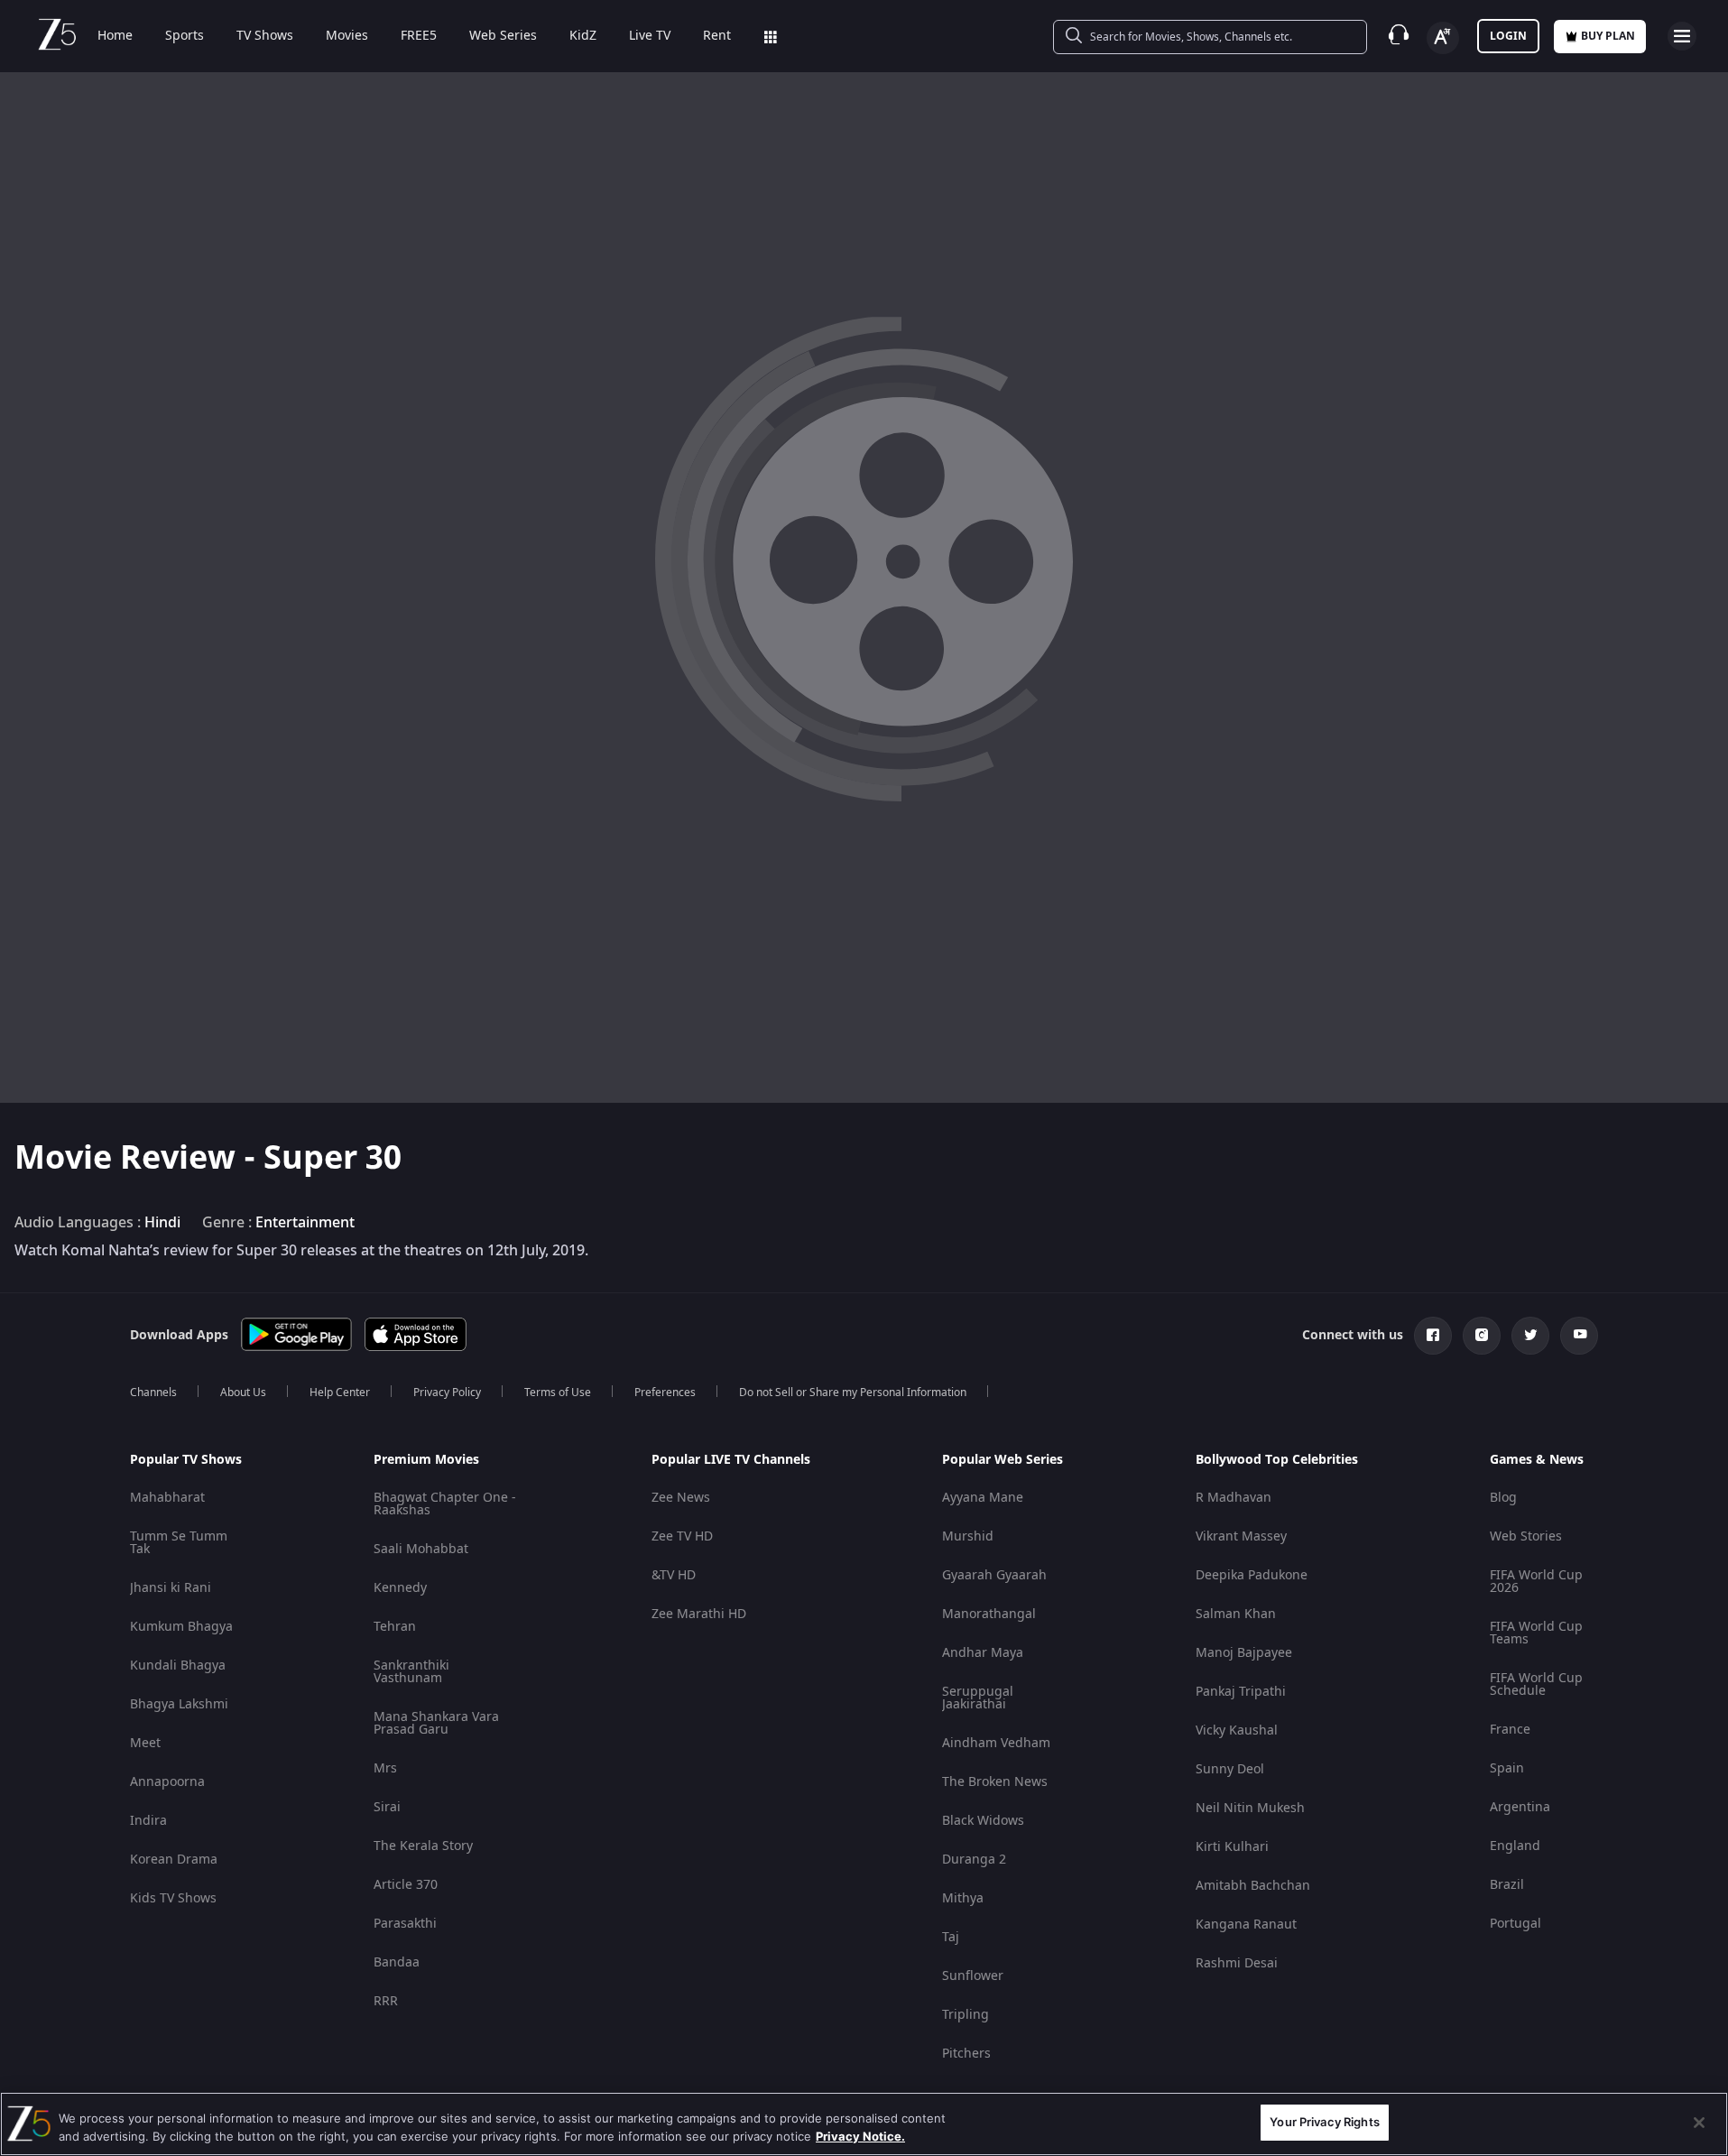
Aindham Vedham (996, 1743)
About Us (243, 1393)
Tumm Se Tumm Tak (179, 1543)
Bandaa (397, 1962)
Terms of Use (558, 1393)
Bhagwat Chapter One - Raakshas (445, 1504)
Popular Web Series (1003, 1460)
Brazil (1507, 1885)
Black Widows (983, 1821)
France (1510, 1730)
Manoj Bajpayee (1244, 1653)
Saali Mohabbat (421, 1549)
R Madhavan (1234, 1498)
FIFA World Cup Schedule (1536, 1684)
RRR (386, 2001)
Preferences (665, 1393)
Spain (1507, 1768)
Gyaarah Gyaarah (994, 1575)
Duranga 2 (974, 1860)
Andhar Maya (983, 1653)
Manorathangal (989, 1614)
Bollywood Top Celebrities (1277, 1460)
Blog (1503, 1498)
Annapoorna (167, 1782)
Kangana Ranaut (1246, 1925)
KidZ (583, 36)
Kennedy (400, 1588)
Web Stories (1526, 1536)
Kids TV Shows (173, 1898)
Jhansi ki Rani (171, 1588)
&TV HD (674, 1575)
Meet (145, 1743)
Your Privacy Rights (1324, 2122)
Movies (347, 36)
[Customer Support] (1399, 36)
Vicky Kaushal (1237, 1730)
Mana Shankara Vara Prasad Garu (436, 1723)
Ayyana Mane (983, 1498)
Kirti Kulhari (1232, 1847)
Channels (153, 1393)
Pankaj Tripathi (1241, 1692)
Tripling (966, 2015)
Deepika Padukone (1252, 1575)
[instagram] (1482, 1336)
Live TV (650, 36)
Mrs (385, 1768)
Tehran (395, 1627)
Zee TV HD (682, 1536)
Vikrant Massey (1241, 1536)
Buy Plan (1608, 36)
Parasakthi (405, 1924)
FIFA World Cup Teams (1536, 1633)
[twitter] (1530, 1336)
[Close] (1699, 2123)
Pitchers (966, 2054)
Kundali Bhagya (178, 1666)
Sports (185, 36)
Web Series (503, 36)
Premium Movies (426, 1460)
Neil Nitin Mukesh (1250, 1808)
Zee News (681, 1498)
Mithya (963, 1898)
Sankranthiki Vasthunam (411, 1672)
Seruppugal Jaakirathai (978, 1698)
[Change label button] (1443, 38)
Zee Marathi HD (699, 1614)
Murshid (968, 1536)
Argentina (1520, 1807)
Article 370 (406, 1885)
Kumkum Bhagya (181, 1627)
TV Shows (265, 36)
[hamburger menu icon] (1682, 36)
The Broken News (995, 1782)
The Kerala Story (423, 1846)
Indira (148, 1821)
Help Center (340, 1393)
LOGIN (1508, 36)
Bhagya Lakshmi (179, 1704)
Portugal (1515, 1924)
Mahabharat (167, 1498)
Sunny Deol (1230, 1769)
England (1515, 1846)
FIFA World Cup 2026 (1536, 1582)
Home (115, 36)
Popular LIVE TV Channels (731, 1460)
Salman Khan (1236, 1614)
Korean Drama (174, 1860)
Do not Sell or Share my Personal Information (853, 1393)
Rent (717, 36)
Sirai (387, 1807)
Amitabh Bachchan (1253, 1886)
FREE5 (419, 36)
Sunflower (973, 1976)
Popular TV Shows (186, 1460)
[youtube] (1579, 1336)
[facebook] (1433, 1336)
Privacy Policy (447, 1393)
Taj (951, 1937)
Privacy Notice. (860, 2136)
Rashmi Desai (1237, 1963)
